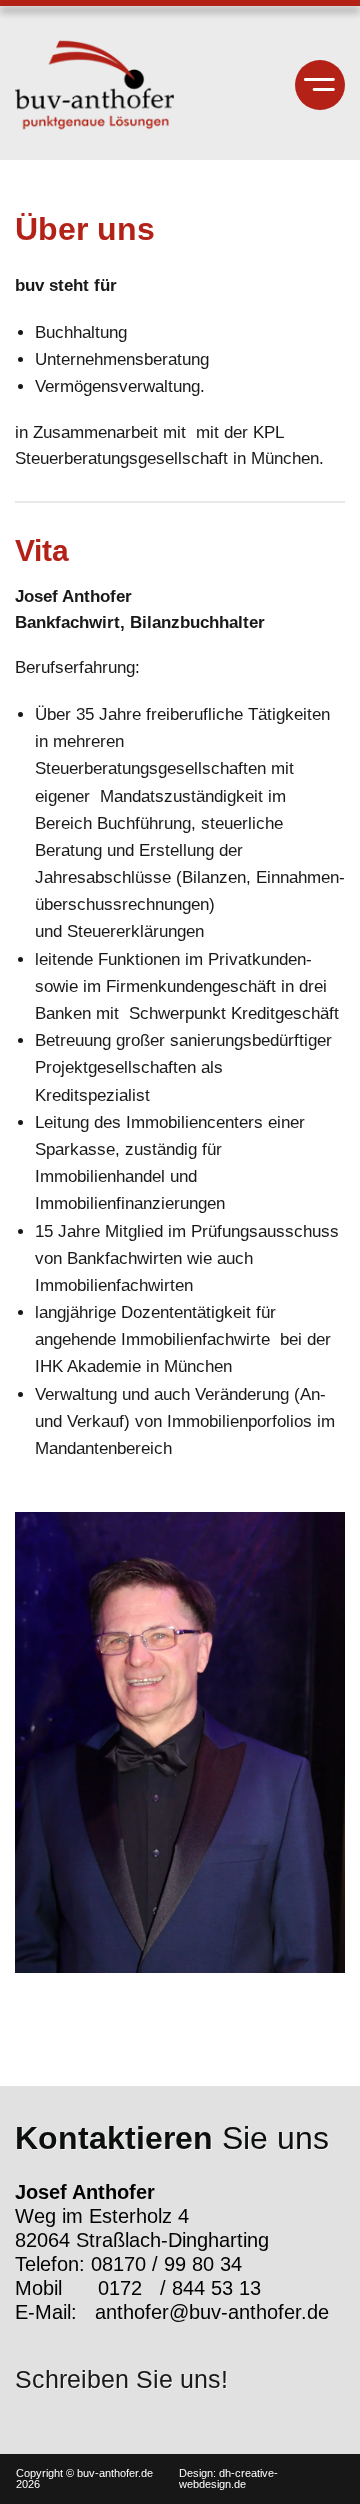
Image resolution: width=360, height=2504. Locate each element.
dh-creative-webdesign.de (228, 2478)
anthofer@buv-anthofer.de (212, 2312)
